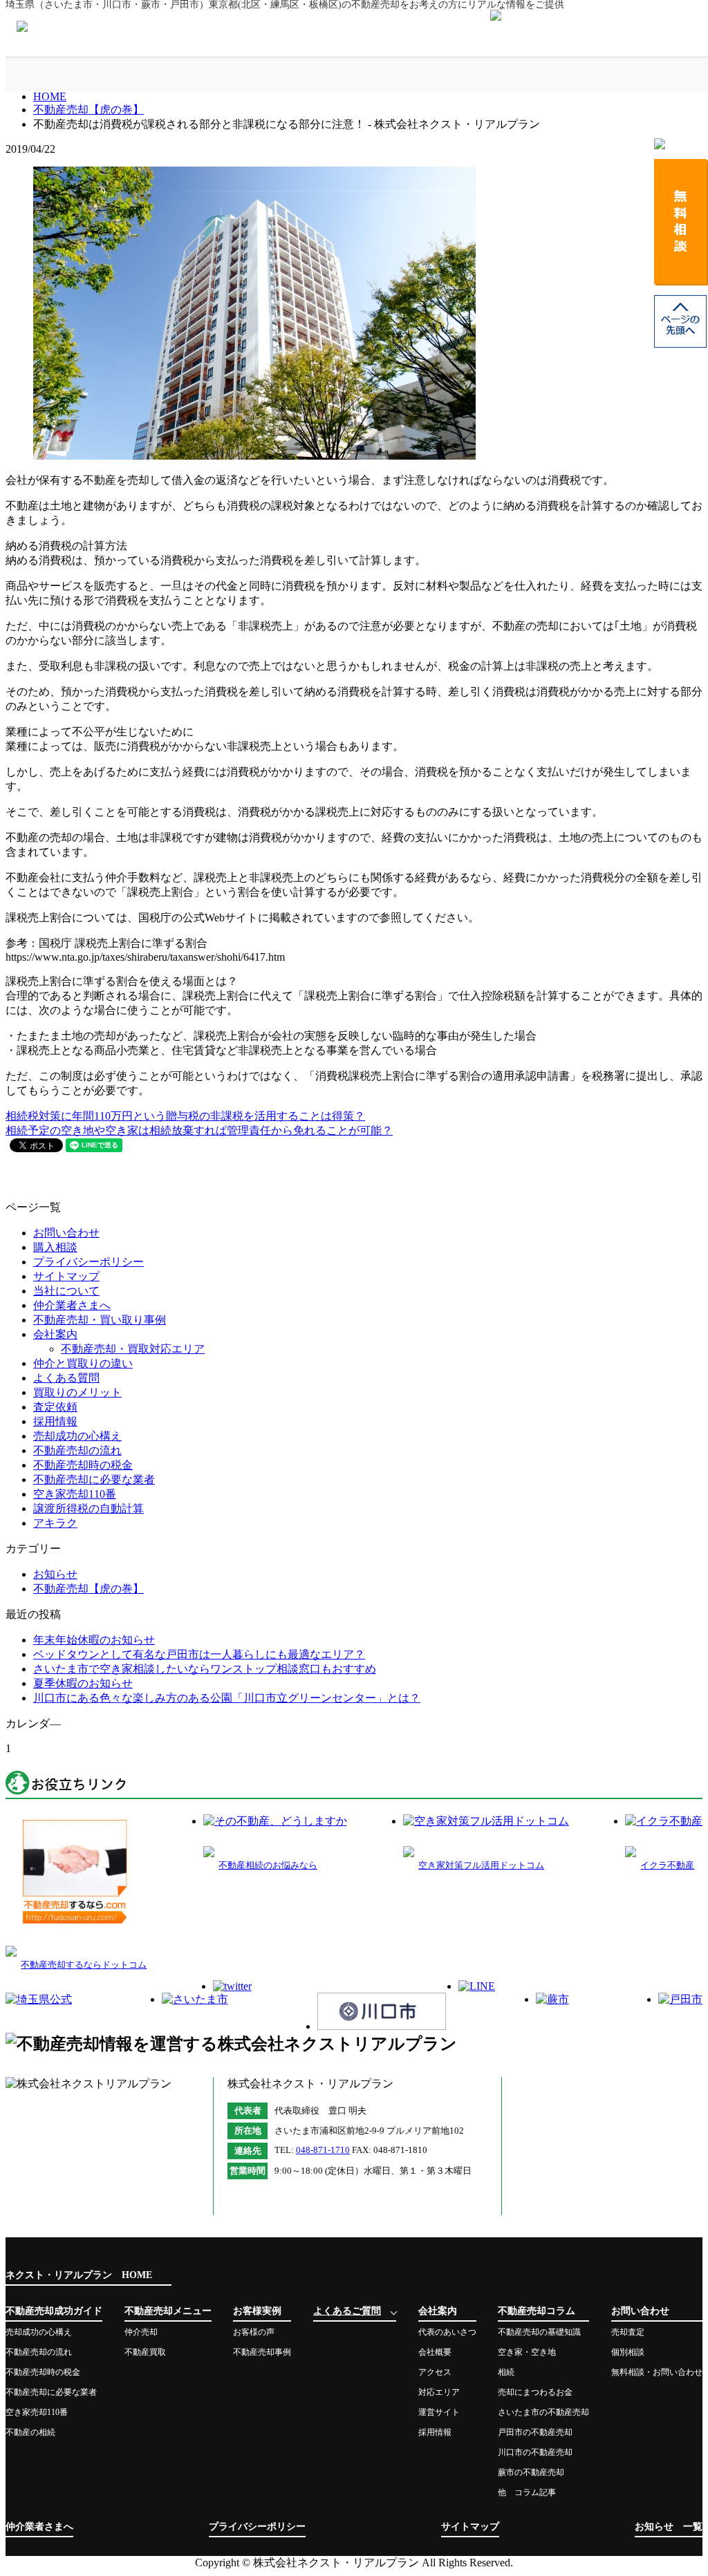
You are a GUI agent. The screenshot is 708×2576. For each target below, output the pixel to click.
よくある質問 (66, 1378)
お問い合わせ (650, 74)
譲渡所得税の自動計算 (88, 1508)
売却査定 (628, 2332)
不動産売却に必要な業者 (94, 1479)
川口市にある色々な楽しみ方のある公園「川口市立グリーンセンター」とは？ (227, 1698)
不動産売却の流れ (77, 1450)
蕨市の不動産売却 (531, 2472)
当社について (66, 1291)
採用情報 (55, 1421)
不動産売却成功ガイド (55, 74)
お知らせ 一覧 (669, 2527)
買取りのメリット (77, 1392)
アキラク (55, 1523)
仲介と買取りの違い (83, 1363)
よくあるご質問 (352, 74)
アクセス (435, 2372)
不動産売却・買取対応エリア (133, 1349)
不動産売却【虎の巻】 (88, 110)
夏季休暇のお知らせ (83, 1683)
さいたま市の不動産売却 (543, 2412)
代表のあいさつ (447, 2332)
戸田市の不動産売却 (535, 2432)
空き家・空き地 (527, 2352)
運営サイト (439, 2412)
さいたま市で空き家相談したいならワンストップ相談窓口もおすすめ (205, 1669)
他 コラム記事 (527, 2492)
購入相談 (55, 1247)
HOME (50, 96)
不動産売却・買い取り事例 (100, 1320)
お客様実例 (253, 74)
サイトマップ (66, 1276)
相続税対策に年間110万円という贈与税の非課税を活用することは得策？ (185, 1116)
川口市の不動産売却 (535, 2452)
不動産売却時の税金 (83, 1465)
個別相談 (628, 2352)
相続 (506, 2372)
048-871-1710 (323, 2150)
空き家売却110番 (75, 1494)
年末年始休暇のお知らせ (94, 1640)
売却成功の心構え (77, 1436)
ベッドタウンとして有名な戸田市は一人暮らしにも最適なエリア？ (199, 1654)
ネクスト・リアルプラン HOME (79, 2275)
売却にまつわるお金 (535, 2392)
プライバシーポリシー (88, 1262)
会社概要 (435, 2352)
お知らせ (55, 1574)
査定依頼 (55, 1407)
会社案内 (451, 74)
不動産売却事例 (262, 2352)
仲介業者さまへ (72, 1305)
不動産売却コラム (551, 74)
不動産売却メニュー (154, 74)
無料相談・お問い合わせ (657, 2372)
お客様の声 (254, 2332)
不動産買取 (145, 2352)
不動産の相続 (30, 2432)
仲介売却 (141, 2332)
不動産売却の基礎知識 (539, 2332)
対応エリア (439, 2392)
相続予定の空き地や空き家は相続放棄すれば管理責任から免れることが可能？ (199, 1130)
